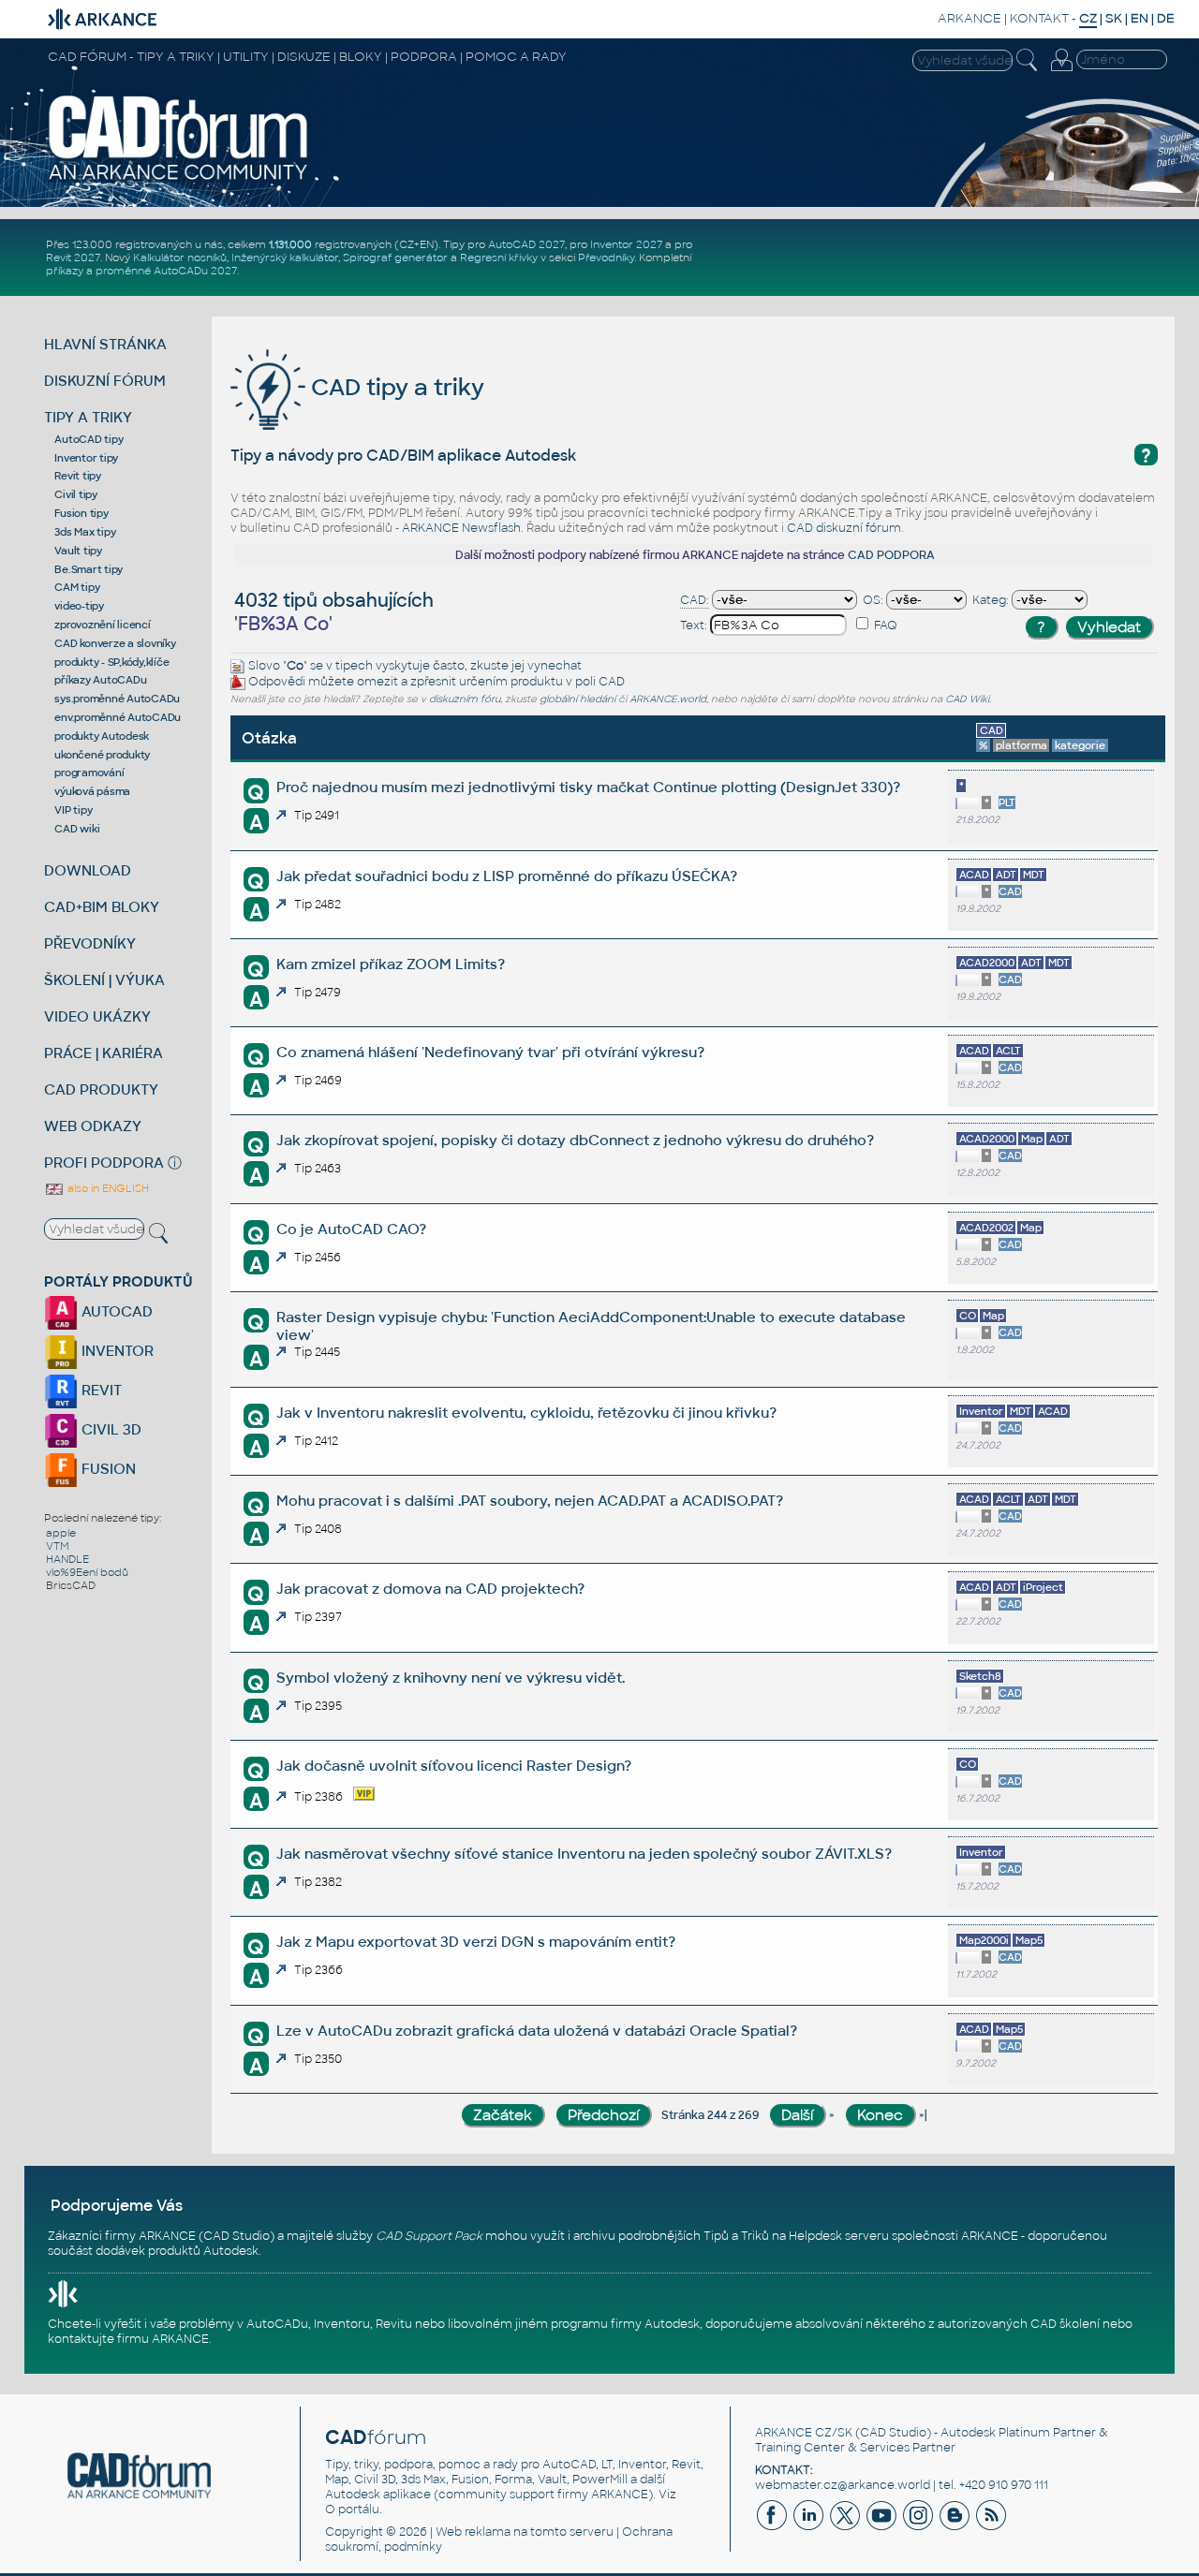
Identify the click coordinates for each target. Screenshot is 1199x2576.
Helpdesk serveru (839, 2236)
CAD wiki (77, 829)
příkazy (65, 271)
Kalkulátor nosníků (180, 258)
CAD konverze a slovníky (115, 643)
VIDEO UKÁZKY (97, 1016)
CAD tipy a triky (395, 387)
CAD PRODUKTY (101, 1089)
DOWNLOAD (88, 870)
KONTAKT (1039, 18)
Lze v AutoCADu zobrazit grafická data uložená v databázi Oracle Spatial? (537, 2031)
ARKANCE (970, 18)
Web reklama (473, 2532)
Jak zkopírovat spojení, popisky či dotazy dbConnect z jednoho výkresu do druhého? (575, 1140)
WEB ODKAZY (93, 1126)
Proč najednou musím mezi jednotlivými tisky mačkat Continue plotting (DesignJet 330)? (588, 787)
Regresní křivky (499, 258)
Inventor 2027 (626, 244)
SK (1114, 18)
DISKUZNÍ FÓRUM (105, 381)
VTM (58, 1546)
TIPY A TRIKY (88, 417)
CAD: (695, 600)
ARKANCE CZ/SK (804, 2433)
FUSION (107, 1469)
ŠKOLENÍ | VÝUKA (104, 980)
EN (1140, 18)
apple (61, 1533)
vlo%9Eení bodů (87, 1572)
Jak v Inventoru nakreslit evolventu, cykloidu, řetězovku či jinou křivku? (526, 1413)
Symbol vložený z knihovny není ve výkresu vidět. (451, 1678)
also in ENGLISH (107, 1188)
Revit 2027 (73, 258)
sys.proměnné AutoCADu (117, 699)
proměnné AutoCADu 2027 (166, 271)
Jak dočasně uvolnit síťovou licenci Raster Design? (454, 1766)
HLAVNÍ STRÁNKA (105, 344)
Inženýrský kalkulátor (285, 258)
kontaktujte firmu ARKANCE (128, 2339)
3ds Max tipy (85, 532)
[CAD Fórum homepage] (179, 179)
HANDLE (67, 1559)
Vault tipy (78, 551)
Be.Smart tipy (89, 569)
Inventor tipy (86, 458)
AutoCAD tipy (89, 439)
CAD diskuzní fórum (844, 528)
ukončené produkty (102, 755)
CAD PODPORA (891, 555)
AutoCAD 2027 (526, 244)
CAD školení (1065, 2324)
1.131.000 (290, 244)
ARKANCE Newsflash (461, 528)
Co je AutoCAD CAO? (351, 1229)
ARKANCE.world (668, 699)
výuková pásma (92, 791)
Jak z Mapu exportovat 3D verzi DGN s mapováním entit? (476, 1942)
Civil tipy (76, 494)
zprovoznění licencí (102, 625)
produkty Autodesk (102, 736)
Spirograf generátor (395, 258)
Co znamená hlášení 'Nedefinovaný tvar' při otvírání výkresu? (490, 1052)
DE (1166, 18)
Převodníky (606, 258)
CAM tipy (77, 587)
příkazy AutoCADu (100, 680)
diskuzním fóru (465, 699)
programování (89, 773)
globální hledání (577, 699)
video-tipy (79, 606)
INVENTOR (116, 1351)
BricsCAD (71, 1585)
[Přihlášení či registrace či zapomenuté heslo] (1061, 71)
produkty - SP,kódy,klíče (111, 662)
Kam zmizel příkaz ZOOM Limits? (391, 964)
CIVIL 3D (110, 1429)
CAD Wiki (967, 699)
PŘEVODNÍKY (90, 943)
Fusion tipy (81, 513)
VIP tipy (73, 810)
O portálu (352, 2510)
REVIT (100, 1390)
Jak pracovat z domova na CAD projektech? (430, 1589)
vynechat (555, 666)
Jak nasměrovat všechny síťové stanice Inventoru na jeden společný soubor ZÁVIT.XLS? (584, 1854)
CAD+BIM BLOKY (102, 907)
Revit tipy (78, 476)
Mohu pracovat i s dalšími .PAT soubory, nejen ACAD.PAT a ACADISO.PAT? (530, 1501)
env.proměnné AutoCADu (118, 717)
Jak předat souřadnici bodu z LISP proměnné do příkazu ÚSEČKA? (507, 876)
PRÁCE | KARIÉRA (104, 1053)
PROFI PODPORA (104, 1163)
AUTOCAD (115, 1311)
